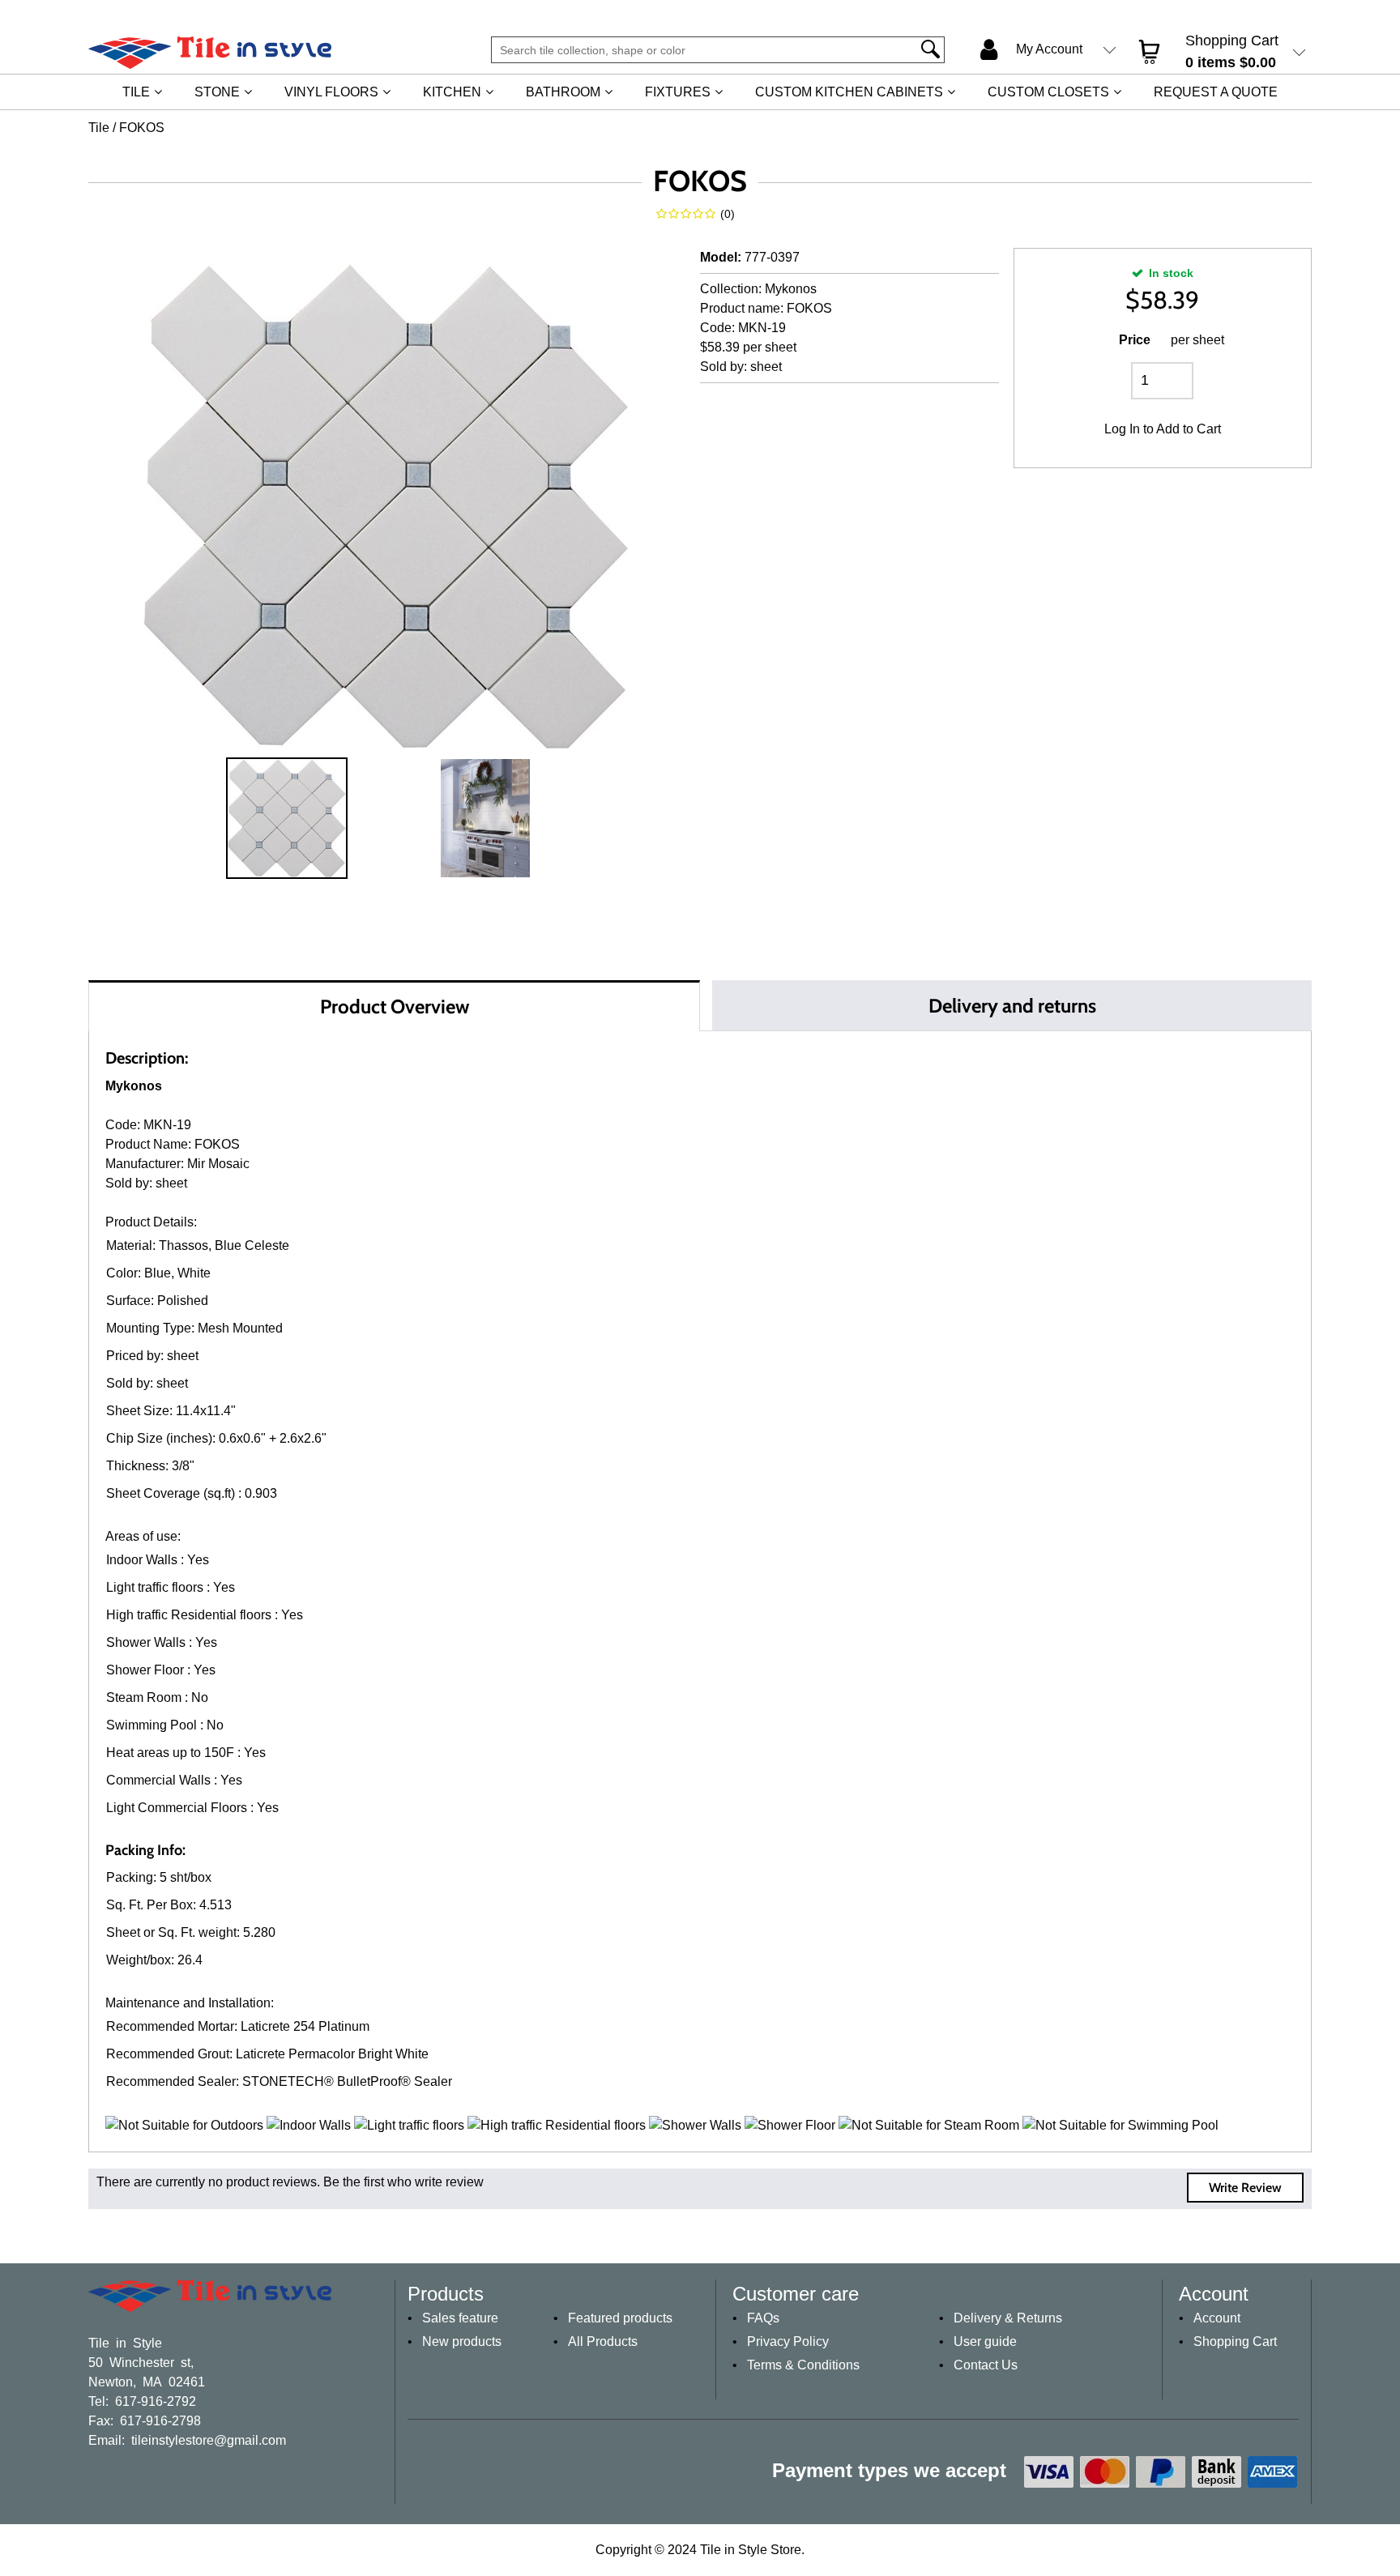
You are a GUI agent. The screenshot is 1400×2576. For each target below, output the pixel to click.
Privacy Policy (788, 2341)
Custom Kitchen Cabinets (849, 92)
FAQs (763, 2318)
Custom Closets (1048, 92)
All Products (603, 2341)
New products (462, 2341)
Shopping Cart (1235, 2341)
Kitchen (452, 92)
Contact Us (986, 2365)
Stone (217, 92)
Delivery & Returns (1008, 2318)
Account (1217, 2318)
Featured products (620, 2318)
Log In (1122, 429)
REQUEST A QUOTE (1216, 92)
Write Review (1245, 2188)
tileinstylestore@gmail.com (209, 2439)
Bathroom (563, 92)
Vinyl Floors (331, 92)
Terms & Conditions (803, 2365)
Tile (136, 92)
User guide (985, 2341)
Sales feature (460, 2318)
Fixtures (678, 92)
